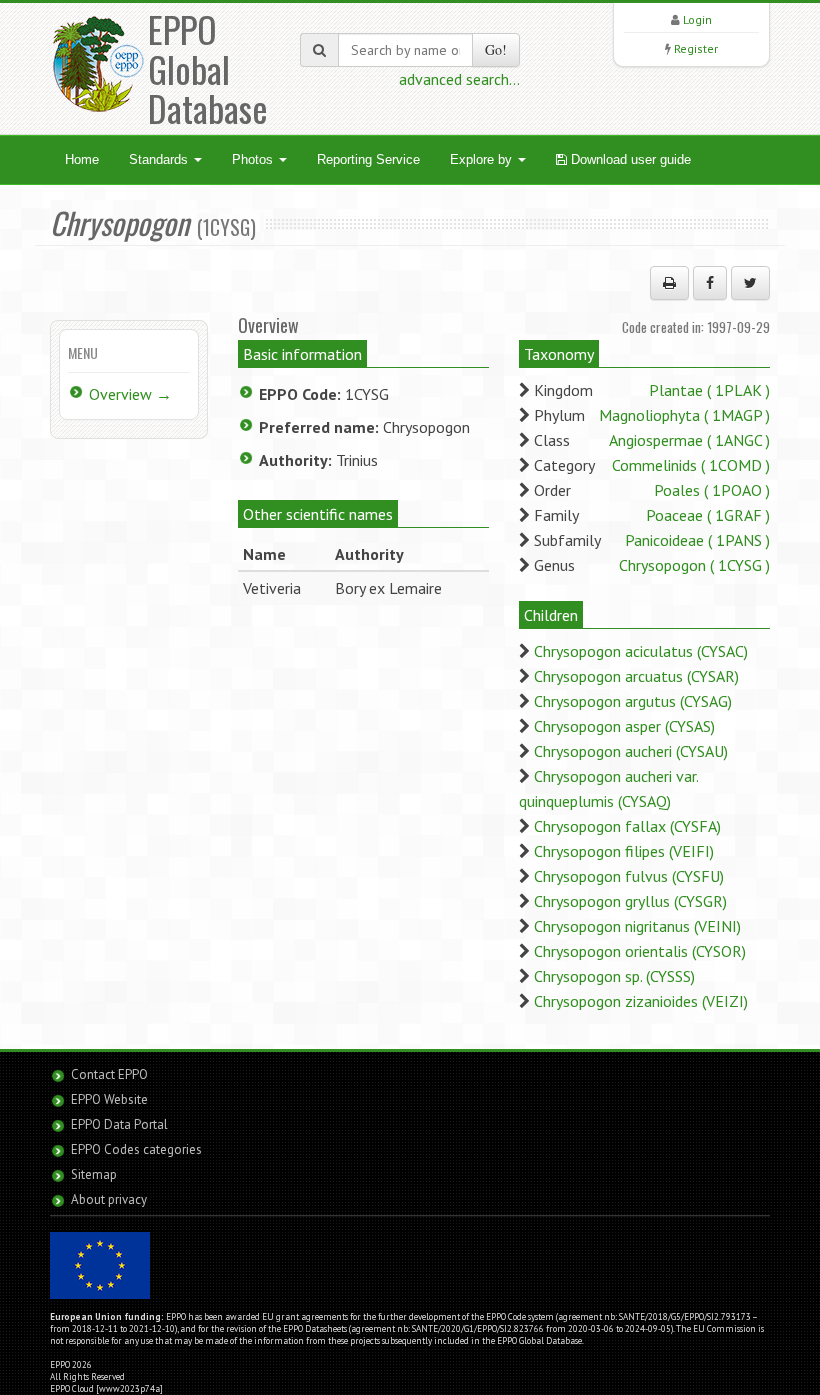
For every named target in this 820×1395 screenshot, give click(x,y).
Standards (160, 159)
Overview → (130, 394)
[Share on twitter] (750, 283)
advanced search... (459, 79)
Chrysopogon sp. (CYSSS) (614, 976)
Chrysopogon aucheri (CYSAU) (631, 751)
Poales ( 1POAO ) (712, 490)
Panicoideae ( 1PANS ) (697, 540)
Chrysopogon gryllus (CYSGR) (630, 901)
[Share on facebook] (710, 283)
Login (697, 19)
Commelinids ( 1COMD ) (691, 465)
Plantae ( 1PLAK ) (709, 390)
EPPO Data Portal (119, 1124)
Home (82, 159)
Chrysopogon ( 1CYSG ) (694, 565)
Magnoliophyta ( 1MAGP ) (684, 415)
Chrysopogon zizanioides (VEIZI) (641, 1001)
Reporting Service (368, 159)
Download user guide (629, 159)
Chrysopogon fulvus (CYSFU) (629, 876)
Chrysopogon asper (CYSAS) (624, 726)
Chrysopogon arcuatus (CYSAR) (636, 676)
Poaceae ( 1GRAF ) (708, 515)
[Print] (669, 283)
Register (696, 48)
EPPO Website (109, 1099)
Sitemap (94, 1174)
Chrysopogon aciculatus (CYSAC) (641, 651)
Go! (496, 49)
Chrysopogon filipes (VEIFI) (624, 851)
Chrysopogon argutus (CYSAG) (633, 701)
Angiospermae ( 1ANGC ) (689, 440)
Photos (254, 159)
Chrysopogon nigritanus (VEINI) (637, 926)
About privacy (109, 1199)
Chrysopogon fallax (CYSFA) (627, 826)
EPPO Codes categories (136, 1149)
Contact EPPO (109, 1074)
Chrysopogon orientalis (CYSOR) (640, 951)
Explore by (483, 159)
